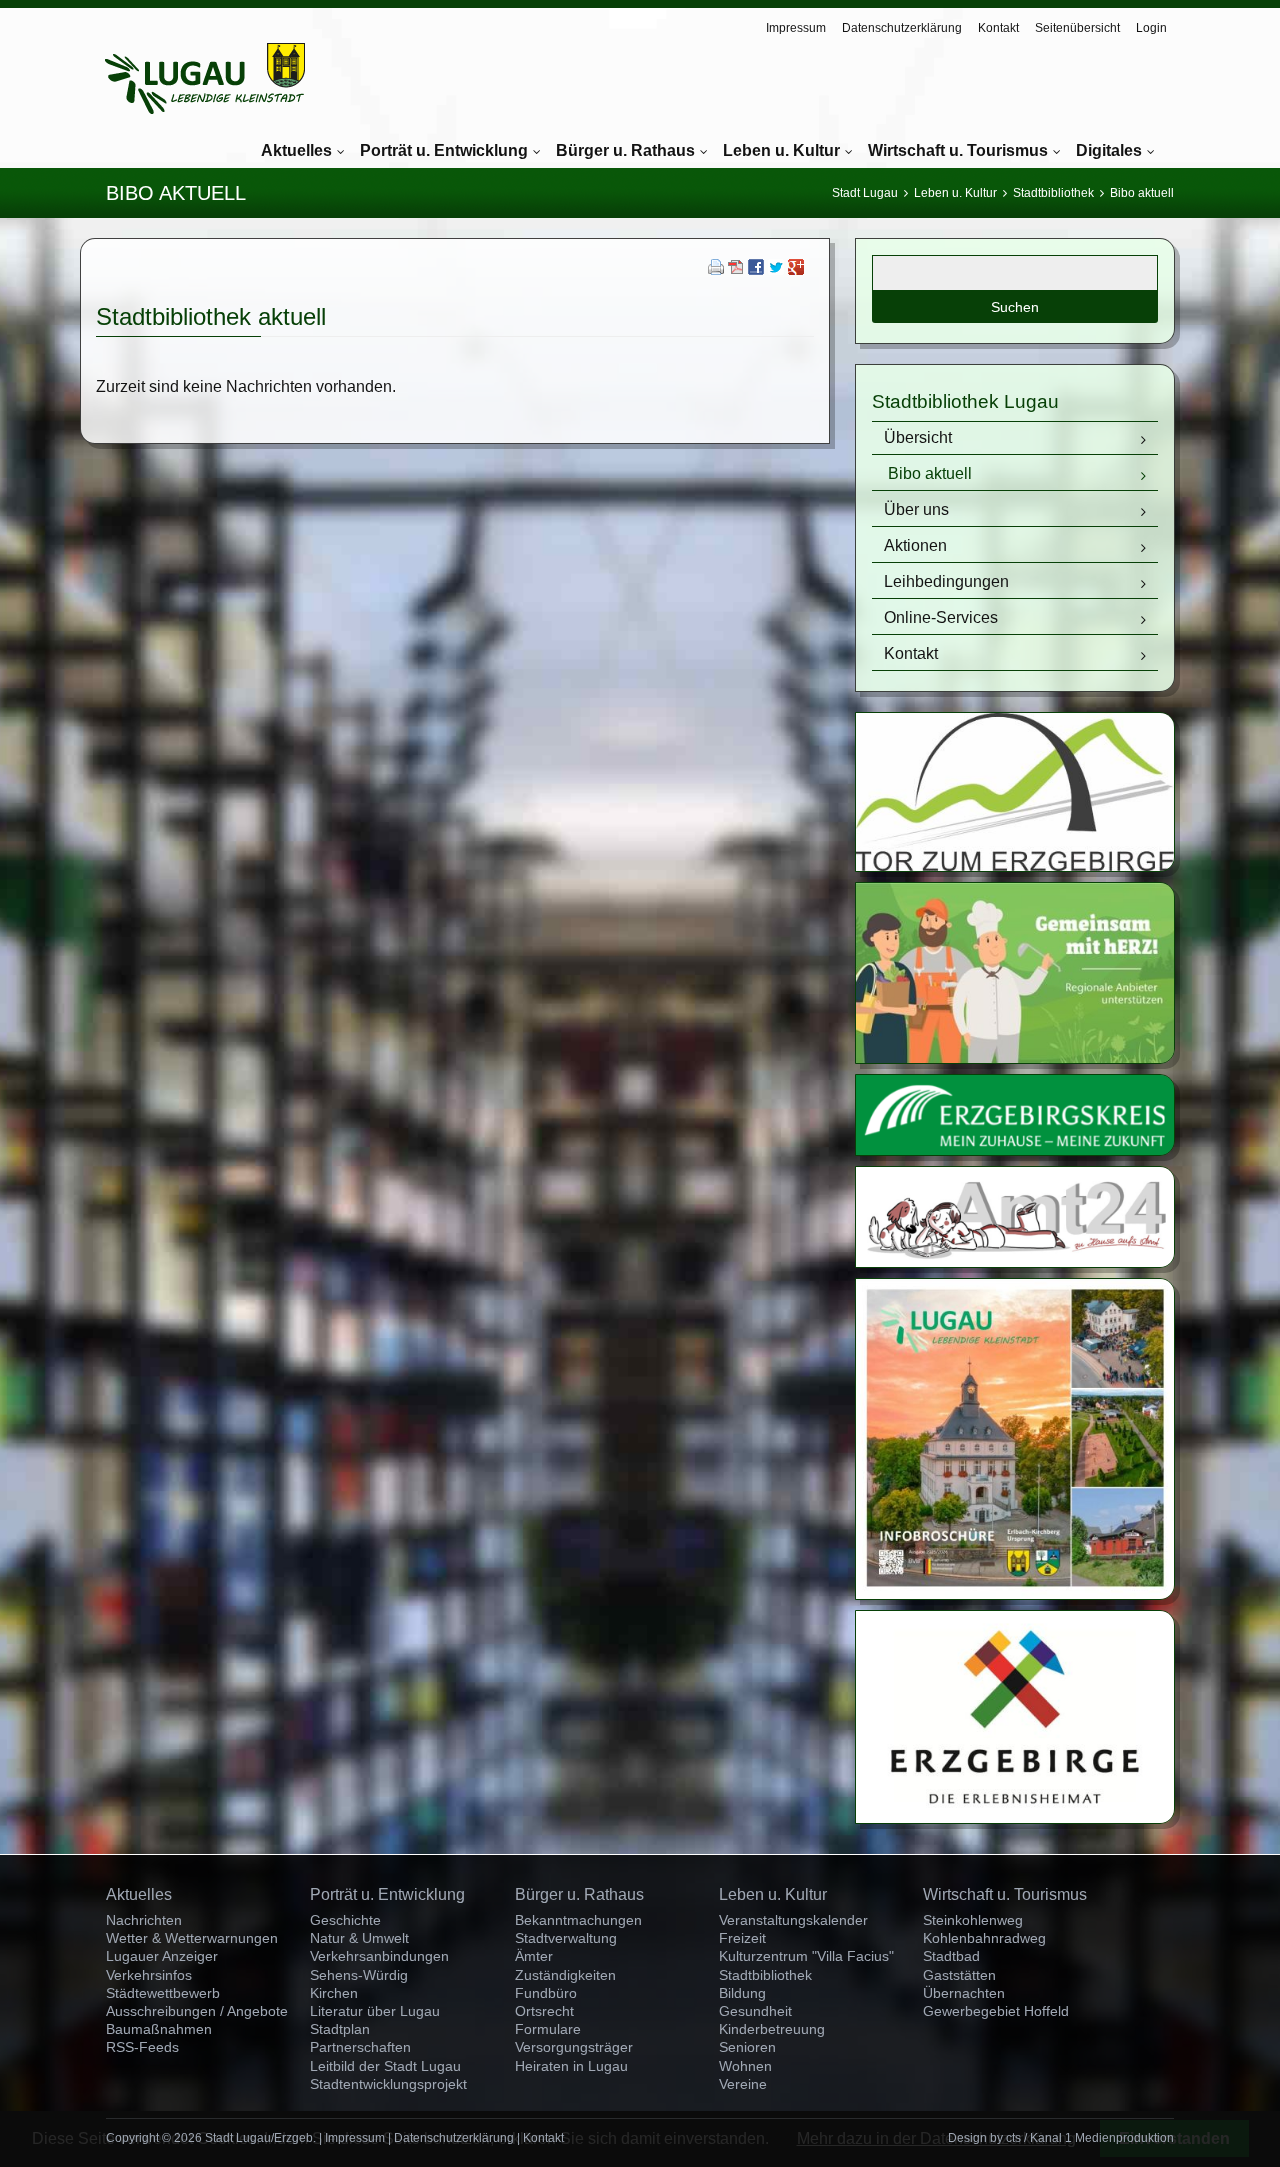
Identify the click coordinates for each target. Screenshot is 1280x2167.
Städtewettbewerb (163, 1993)
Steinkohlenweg (973, 1920)
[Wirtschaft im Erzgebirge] (1015, 1817)
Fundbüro (546, 1993)
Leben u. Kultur (781, 150)
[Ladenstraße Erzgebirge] (1015, 1057)
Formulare (548, 2029)
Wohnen (745, 2066)
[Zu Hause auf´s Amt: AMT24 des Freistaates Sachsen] (1015, 1261)
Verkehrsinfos (149, 1975)
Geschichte (345, 1920)
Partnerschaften (360, 2047)
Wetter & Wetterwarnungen (192, 1938)
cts (1013, 2138)
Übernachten (964, 1993)
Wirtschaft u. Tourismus (958, 150)
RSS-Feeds (142, 2047)
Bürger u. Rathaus (625, 150)
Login (1151, 28)
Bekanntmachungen (578, 1920)
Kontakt (998, 28)
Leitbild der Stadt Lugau (385, 2066)
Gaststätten (959, 1975)
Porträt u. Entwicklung (444, 150)
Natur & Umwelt (359, 1938)
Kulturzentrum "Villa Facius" (806, 1956)
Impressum (796, 28)
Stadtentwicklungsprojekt (388, 2084)
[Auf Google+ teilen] (796, 269)
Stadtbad (951, 1956)
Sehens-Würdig (359, 1975)
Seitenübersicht (1077, 28)
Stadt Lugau (865, 193)
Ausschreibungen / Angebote (197, 2011)
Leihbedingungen (946, 581)
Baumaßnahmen (159, 2029)
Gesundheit (755, 2011)
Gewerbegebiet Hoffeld (996, 2011)
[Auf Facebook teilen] (756, 269)
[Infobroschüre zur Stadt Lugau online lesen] (1015, 1593)
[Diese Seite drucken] (716, 269)
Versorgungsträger (574, 2047)
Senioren (747, 2047)
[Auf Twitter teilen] (776, 269)
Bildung (742, 1993)
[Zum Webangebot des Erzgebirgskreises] (1015, 1149)
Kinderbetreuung (772, 2029)
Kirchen (334, 1993)
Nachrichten (144, 1920)
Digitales (1109, 150)
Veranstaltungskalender (793, 1920)
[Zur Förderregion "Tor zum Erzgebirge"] (1015, 865)
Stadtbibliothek (1053, 193)
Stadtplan (340, 2029)
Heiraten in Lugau (571, 2066)
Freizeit (742, 1938)
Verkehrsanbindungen (379, 1956)
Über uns (916, 509)
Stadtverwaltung (566, 1938)
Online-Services (941, 617)
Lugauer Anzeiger (162, 1956)
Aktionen (915, 545)
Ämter (534, 1956)
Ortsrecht (544, 2011)
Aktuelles (296, 150)
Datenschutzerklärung (902, 28)
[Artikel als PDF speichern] (736, 269)
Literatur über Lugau (375, 2011)
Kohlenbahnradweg (984, 1938)
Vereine (743, 2084)
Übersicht (918, 437)
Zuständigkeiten (565, 1975)
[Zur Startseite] (205, 78)
